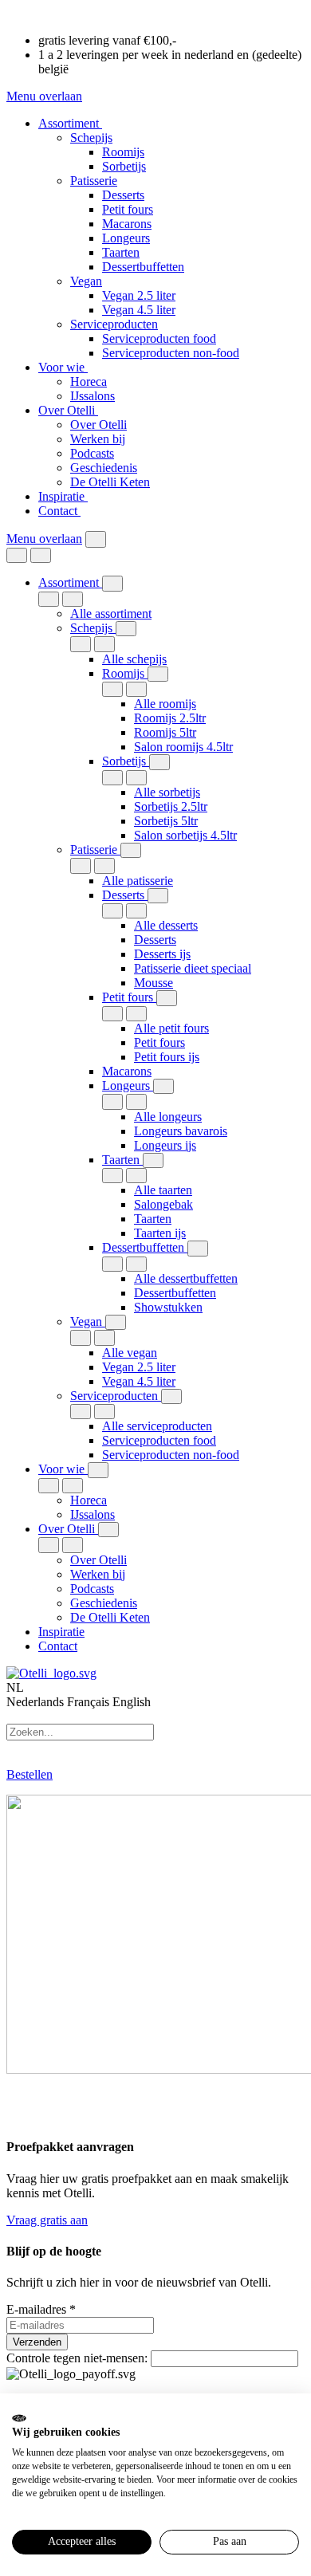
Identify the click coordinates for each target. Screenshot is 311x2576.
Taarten (121, 252)
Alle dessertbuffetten (186, 1278)
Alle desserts (166, 925)
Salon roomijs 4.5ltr (183, 747)
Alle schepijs (134, 659)
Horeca (89, 381)
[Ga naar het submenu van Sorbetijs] (159, 762)
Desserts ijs (162, 954)
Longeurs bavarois (181, 1131)
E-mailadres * (41, 2309)
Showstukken (168, 1307)
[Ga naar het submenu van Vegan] (116, 1322)
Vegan (86, 281)
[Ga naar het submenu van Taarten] (153, 1160)
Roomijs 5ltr (165, 732)
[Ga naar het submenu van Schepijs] (126, 629)
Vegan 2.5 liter (139, 295)
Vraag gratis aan (47, 2220)
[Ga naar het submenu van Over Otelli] (108, 1530)
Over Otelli (68, 410)
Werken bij (98, 439)
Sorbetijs (124, 166)
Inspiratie (63, 496)
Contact (59, 511)
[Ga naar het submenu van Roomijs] (158, 674)
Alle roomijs (165, 704)
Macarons (127, 224)
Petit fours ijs (167, 1057)
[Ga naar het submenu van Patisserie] (131, 850)
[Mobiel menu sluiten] (41, 555)
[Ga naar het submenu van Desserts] (158, 896)
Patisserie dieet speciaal (193, 968)
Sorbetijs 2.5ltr (171, 806)
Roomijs (123, 152)
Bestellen (30, 1774)
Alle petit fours (171, 1028)
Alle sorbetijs (167, 792)
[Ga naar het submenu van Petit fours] (167, 998)
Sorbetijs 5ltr (166, 821)
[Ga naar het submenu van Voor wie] (98, 1470)
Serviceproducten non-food (171, 353)
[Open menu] (96, 539)
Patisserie (94, 181)
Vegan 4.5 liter (139, 310)
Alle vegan (130, 1353)
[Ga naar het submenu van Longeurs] (163, 1086)
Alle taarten (163, 1190)
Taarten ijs (160, 1233)
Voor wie (63, 367)
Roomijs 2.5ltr (170, 718)
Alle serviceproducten (157, 1426)
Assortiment (70, 123)
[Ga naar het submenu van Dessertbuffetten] (198, 1248)
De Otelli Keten (110, 482)
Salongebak (163, 1204)
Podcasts (92, 453)
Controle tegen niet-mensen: (79, 2358)
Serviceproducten (114, 324)
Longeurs (126, 238)
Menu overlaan (44, 96)
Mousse (154, 983)
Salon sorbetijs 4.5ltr (185, 835)
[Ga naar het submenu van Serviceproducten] (171, 1396)
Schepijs (91, 138)
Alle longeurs (168, 1117)
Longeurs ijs (165, 1145)
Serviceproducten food (159, 338)
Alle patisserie (138, 881)
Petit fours (128, 209)
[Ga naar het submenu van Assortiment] (112, 583)
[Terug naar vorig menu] (17, 555)
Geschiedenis (104, 468)
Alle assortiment (111, 614)
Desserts (123, 195)
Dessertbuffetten (143, 267)
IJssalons (93, 396)
